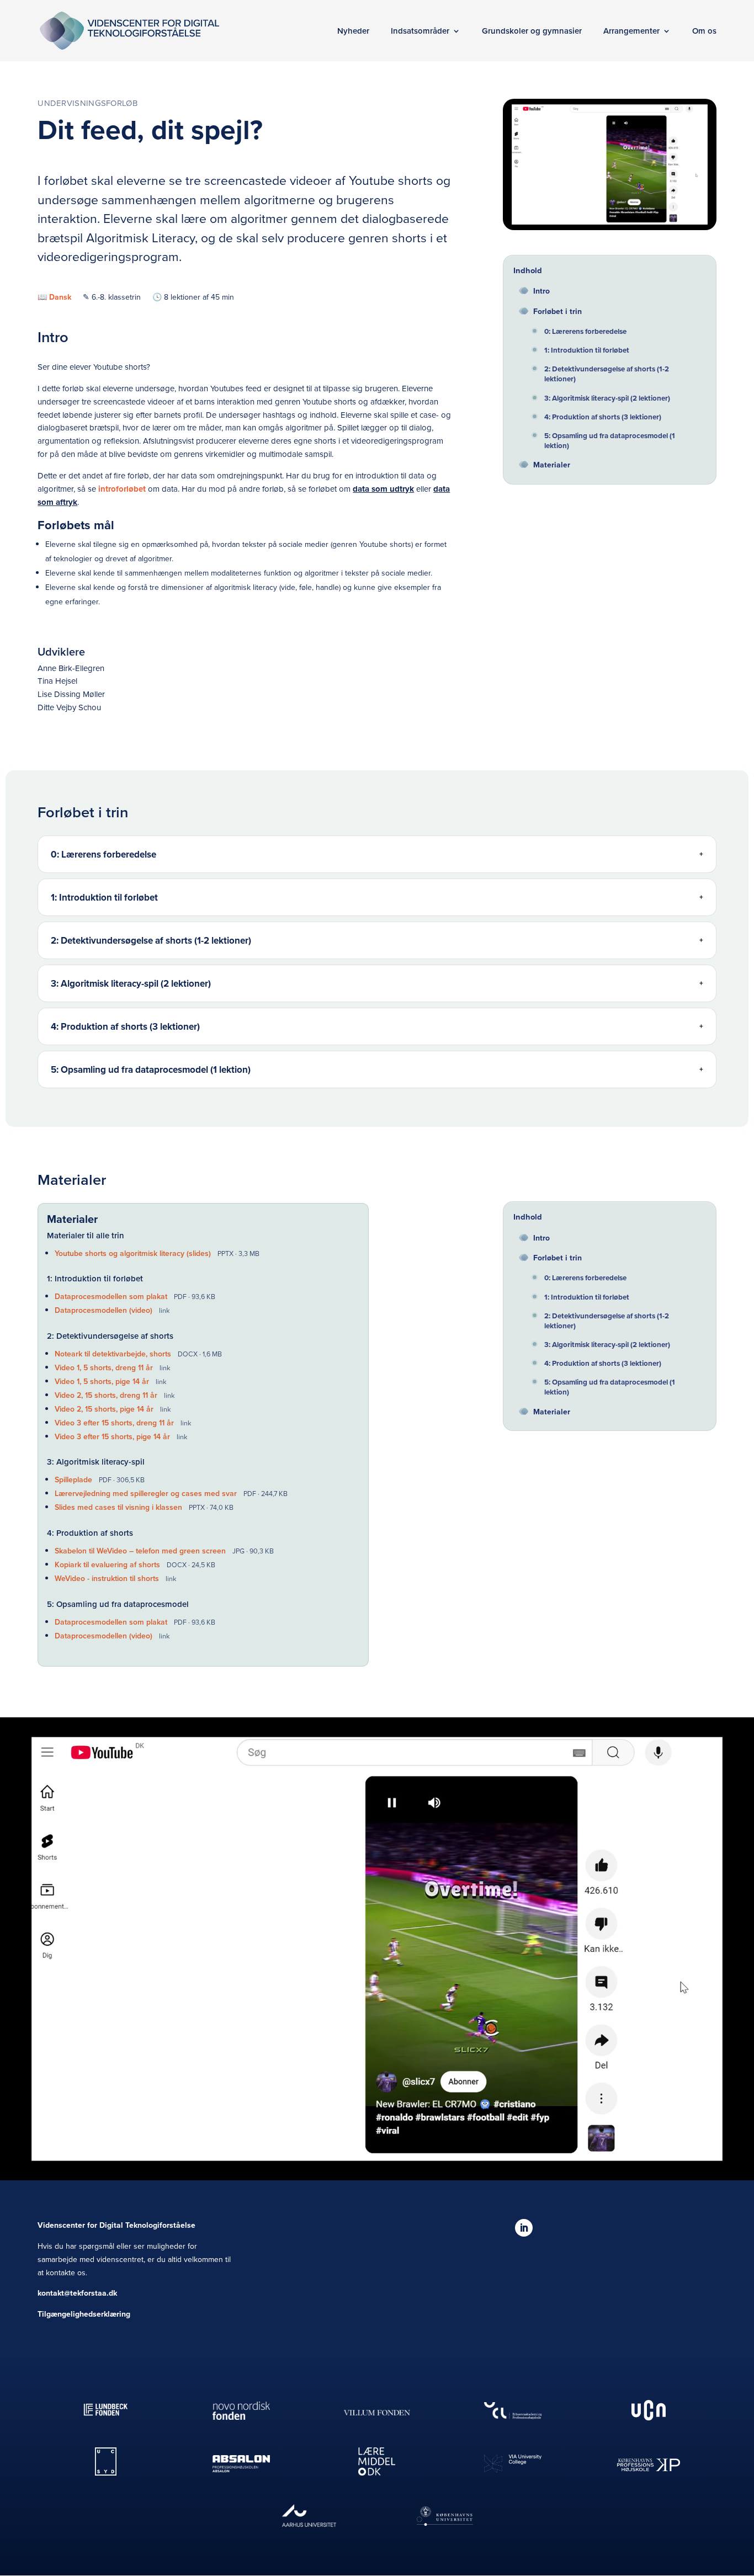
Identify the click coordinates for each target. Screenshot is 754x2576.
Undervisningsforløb (87, 103)
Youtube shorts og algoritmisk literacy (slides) (134, 1253)
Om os (704, 31)
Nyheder (353, 31)
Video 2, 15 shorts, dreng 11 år (107, 1395)
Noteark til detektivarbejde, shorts (114, 1354)
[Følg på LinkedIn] (524, 2228)
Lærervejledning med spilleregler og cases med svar (147, 1493)
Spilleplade (75, 1479)
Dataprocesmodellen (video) (105, 1310)
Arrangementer (631, 31)
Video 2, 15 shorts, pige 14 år (105, 1409)
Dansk (60, 297)
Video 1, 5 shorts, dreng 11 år (105, 1367)
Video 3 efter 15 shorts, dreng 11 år (115, 1423)
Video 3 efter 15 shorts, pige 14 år (113, 1436)
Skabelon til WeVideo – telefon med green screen (141, 1551)
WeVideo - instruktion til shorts (108, 1578)
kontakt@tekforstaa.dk (77, 2293)
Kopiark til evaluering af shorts (108, 1564)
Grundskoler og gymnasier (532, 31)
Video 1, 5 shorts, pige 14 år (103, 1381)
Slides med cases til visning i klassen (120, 1507)
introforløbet (123, 489)
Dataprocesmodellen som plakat (112, 1296)
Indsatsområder (420, 31)
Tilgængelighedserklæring (84, 2314)
